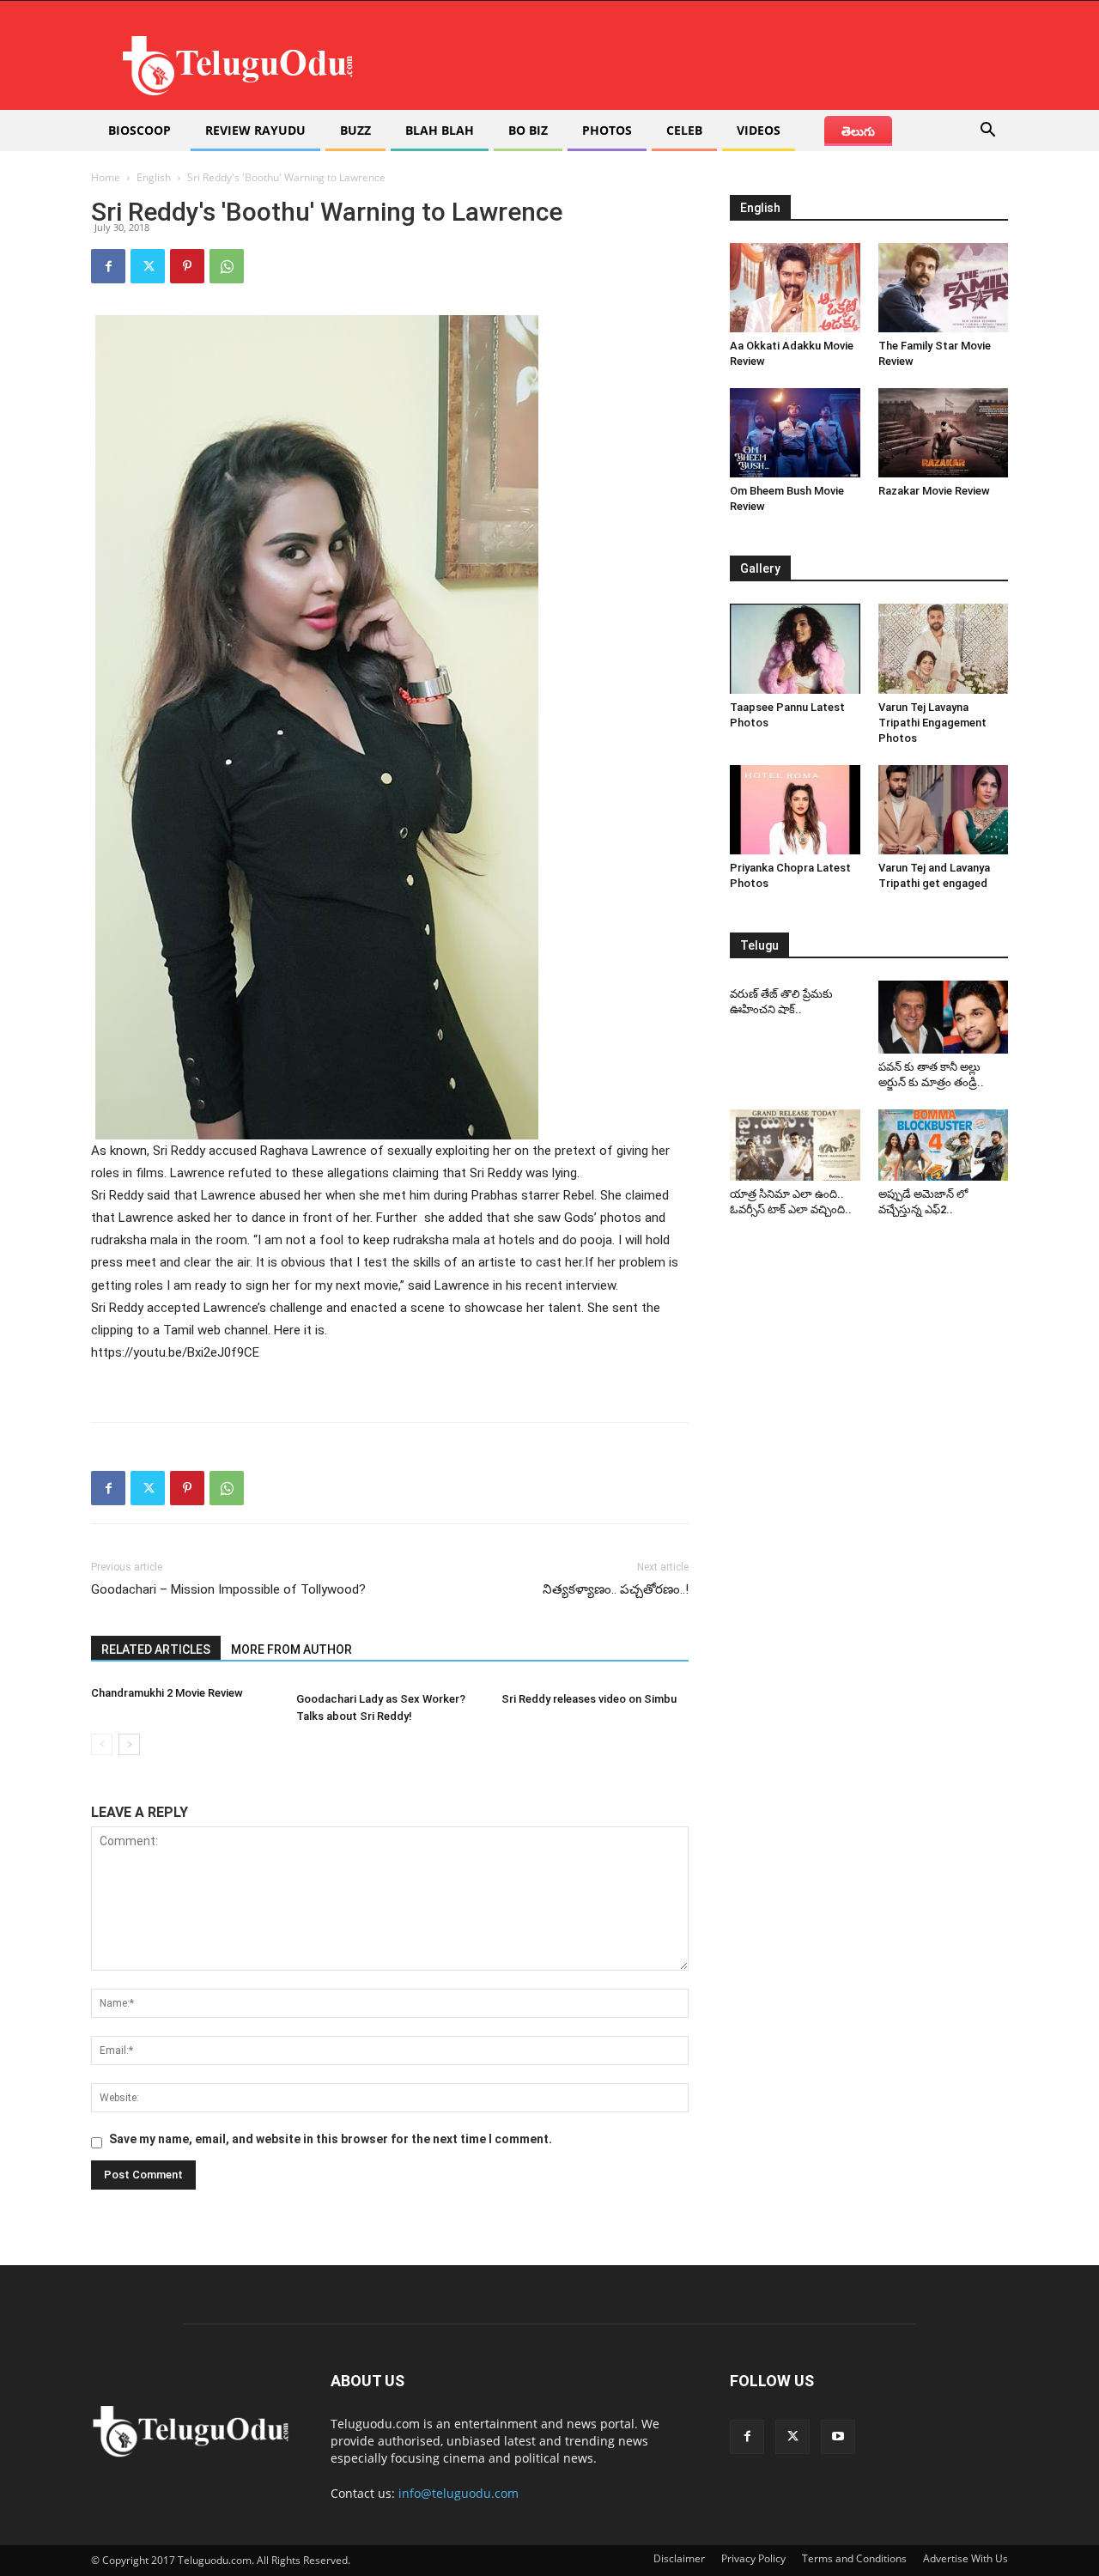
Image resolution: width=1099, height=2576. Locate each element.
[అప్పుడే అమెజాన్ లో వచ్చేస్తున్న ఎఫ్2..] (944, 1145)
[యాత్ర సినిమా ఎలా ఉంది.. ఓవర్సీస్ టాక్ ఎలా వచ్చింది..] (795, 1145)
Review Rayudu (255, 130)
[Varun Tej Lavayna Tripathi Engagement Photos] (944, 648)
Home (106, 177)
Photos (607, 130)
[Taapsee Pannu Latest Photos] (795, 648)
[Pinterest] (187, 266)
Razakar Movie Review (934, 491)
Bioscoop (140, 130)
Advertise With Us (965, 2558)
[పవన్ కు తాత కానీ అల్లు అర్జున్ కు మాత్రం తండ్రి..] (944, 1017)
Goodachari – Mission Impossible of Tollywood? (228, 1589)
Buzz (355, 130)
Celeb (684, 130)
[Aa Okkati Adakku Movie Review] (795, 288)
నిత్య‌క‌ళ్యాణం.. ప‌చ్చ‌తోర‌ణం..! (616, 1589)
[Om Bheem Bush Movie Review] (795, 433)
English (154, 177)
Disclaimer (679, 2558)
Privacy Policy (753, 2558)
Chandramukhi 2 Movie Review (167, 1693)
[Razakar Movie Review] (944, 433)
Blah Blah (440, 130)
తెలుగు (858, 131)
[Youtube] (838, 2437)
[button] (987, 132)
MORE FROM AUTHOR (291, 1649)
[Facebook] (108, 266)
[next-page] (129, 1744)
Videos (759, 130)
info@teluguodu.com (458, 2493)
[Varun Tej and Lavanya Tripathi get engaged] (944, 810)
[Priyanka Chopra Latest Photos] (795, 810)
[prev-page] (102, 1744)
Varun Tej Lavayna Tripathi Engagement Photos (932, 723)
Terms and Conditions (854, 2558)
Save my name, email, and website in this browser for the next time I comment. (331, 2139)
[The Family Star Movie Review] (944, 288)
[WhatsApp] (227, 266)
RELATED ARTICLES (156, 1649)
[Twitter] (148, 266)
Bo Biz (528, 130)
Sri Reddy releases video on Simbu (589, 1699)
